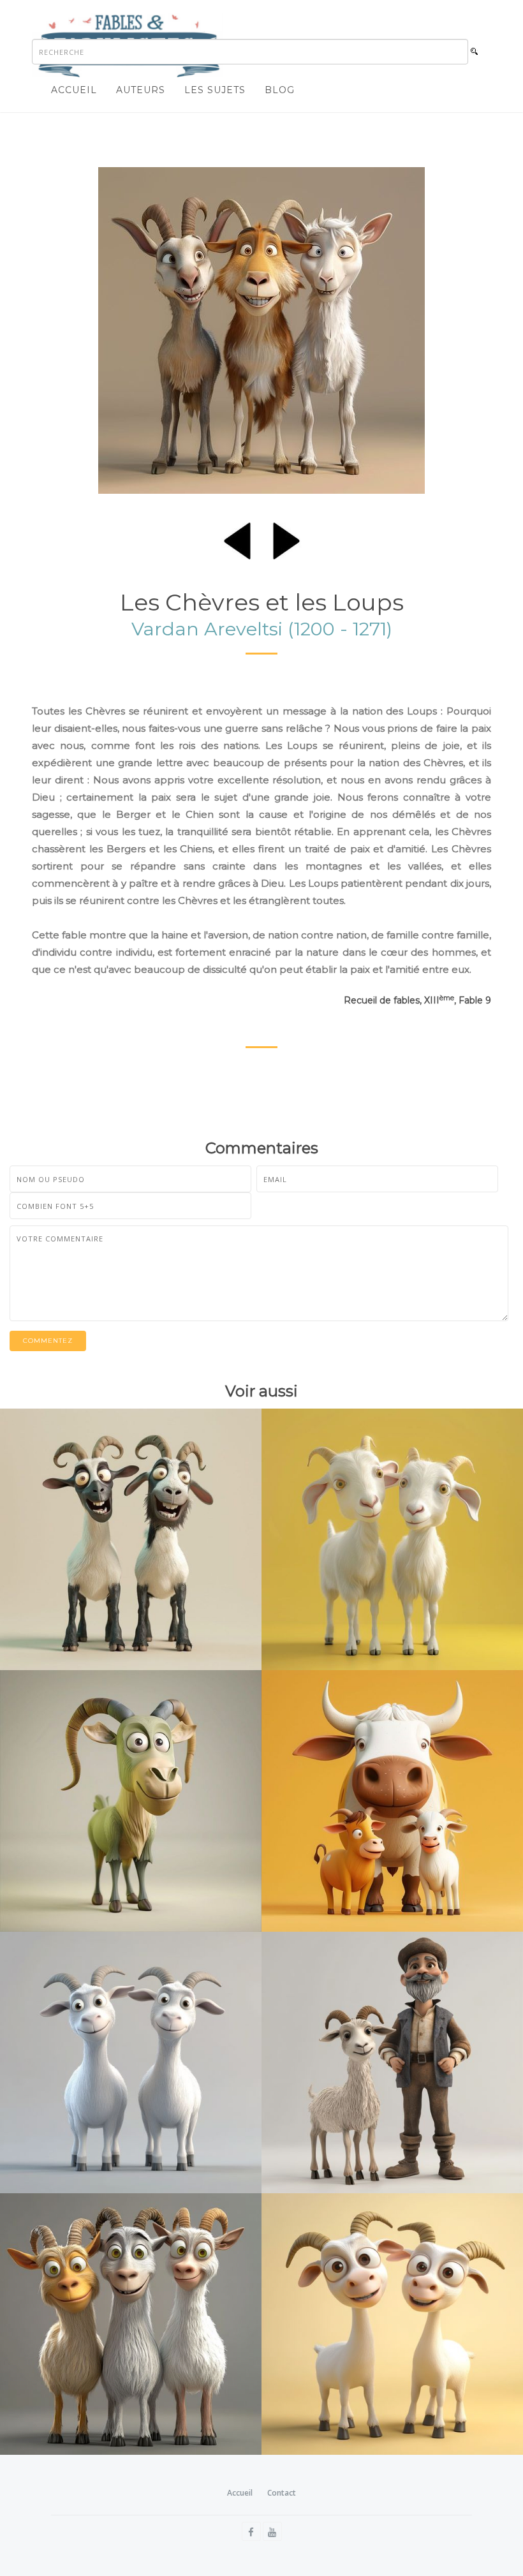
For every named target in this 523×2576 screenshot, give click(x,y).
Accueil (74, 90)
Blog (280, 90)
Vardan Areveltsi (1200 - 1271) (262, 629)
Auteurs (141, 90)
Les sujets (215, 90)
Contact (282, 2493)
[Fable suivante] (286, 538)
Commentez (48, 1341)
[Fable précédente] (237, 538)
